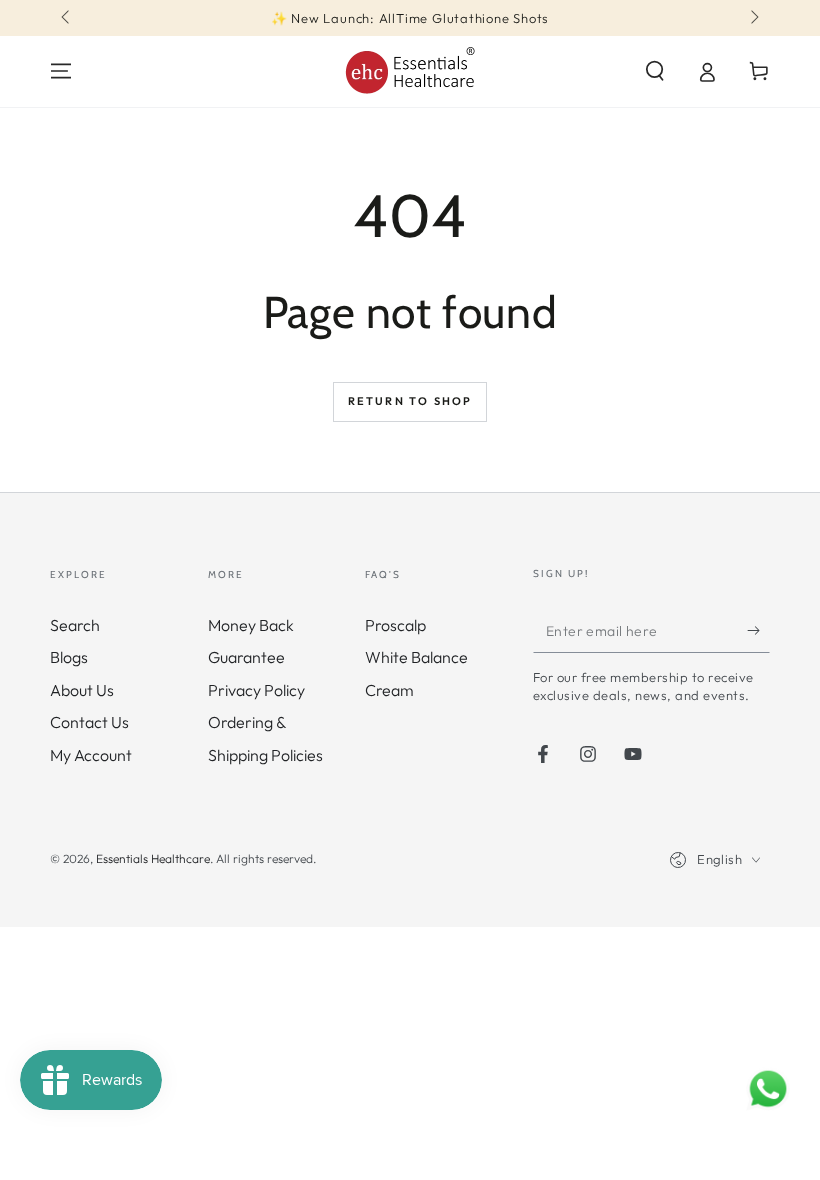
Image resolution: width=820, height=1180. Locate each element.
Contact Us (89, 722)
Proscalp (395, 625)
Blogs (69, 657)
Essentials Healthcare (153, 858)
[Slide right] (753, 18)
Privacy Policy (256, 690)
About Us (82, 690)
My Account (91, 755)
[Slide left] (67, 18)
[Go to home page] (410, 71)
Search (75, 625)
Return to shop (410, 401)
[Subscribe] (758, 630)
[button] (655, 71)
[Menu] (61, 71)
